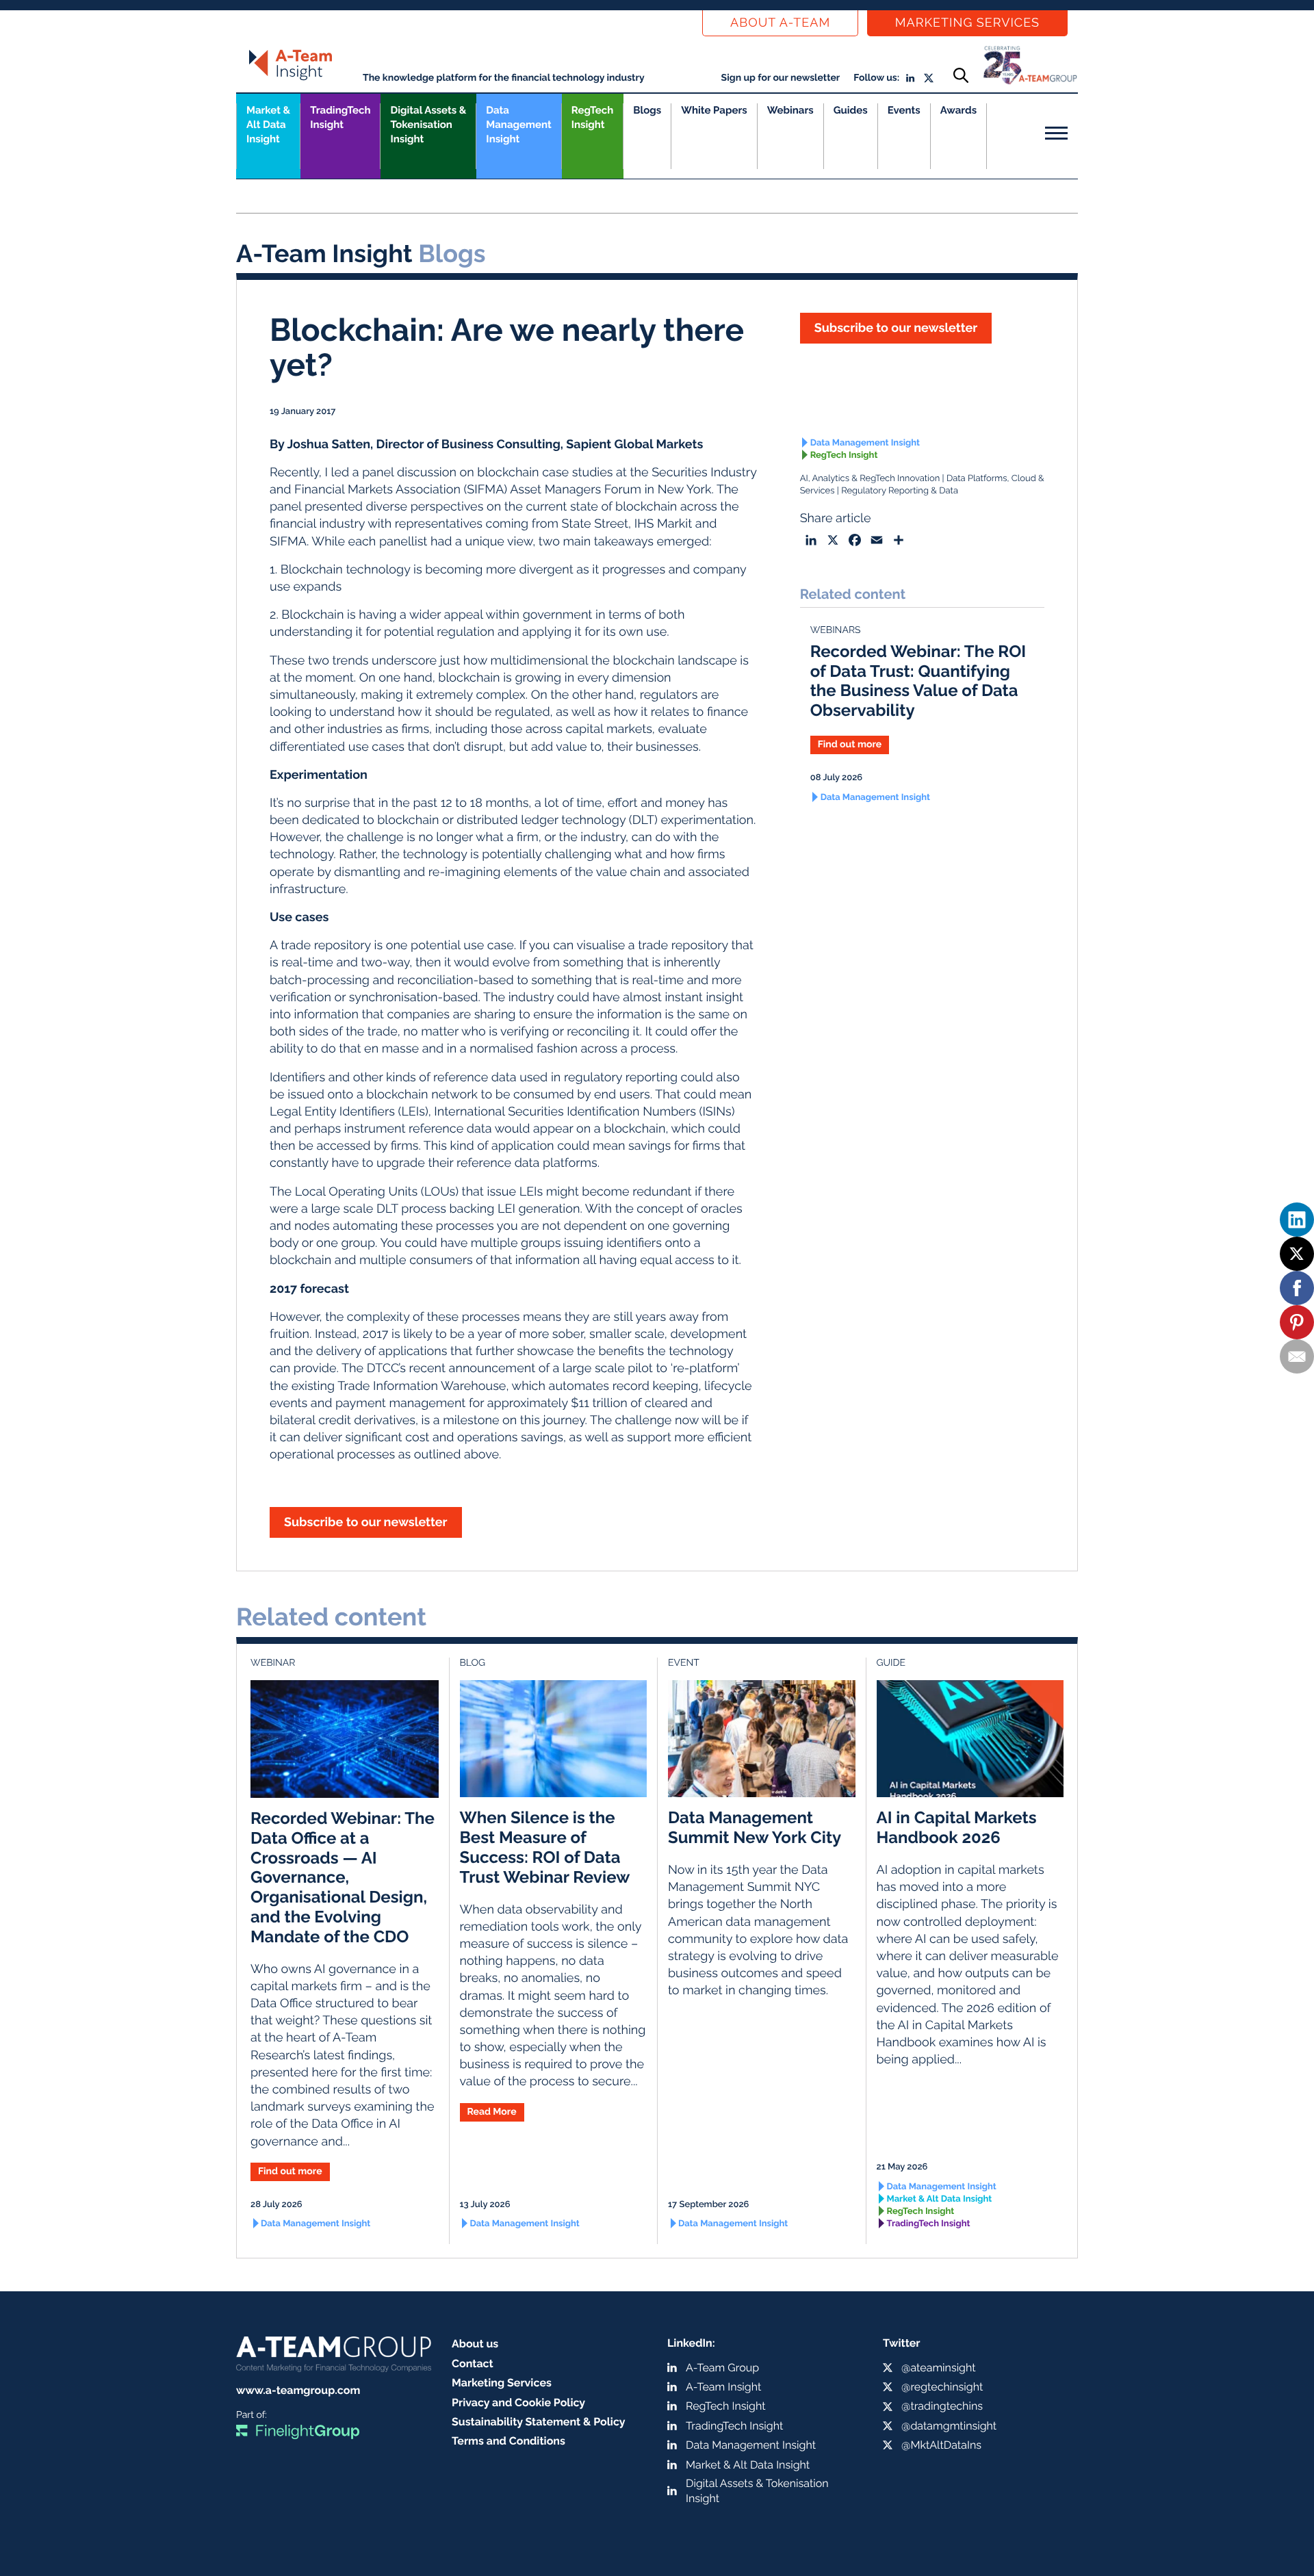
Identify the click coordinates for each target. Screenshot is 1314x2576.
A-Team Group (722, 2368)
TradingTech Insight (340, 117)
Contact (473, 2364)
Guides (851, 110)
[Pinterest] (1297, 1322)
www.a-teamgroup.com (298, 2390)
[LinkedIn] (1297, 1220)
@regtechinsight (942, 2387)
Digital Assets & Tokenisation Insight (428, 125)
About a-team (780, 23)
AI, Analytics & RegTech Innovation (870, 479)
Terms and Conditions (508, 2441)
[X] (1297, 1254)
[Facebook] (1297, 1288)
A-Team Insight (723, 2387)
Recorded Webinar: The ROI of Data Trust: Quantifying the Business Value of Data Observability (918, 681)
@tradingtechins (942, 2406)
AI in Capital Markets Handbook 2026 (957, 1827)
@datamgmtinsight (949, 2426)
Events (904, 110)
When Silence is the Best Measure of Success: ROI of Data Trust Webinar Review (545, 1847)
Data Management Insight (518, 125)
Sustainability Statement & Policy (539, 2422)
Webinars (790, 110)
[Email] (1297, 1356)
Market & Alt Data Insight (940, 2199)
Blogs (647, 110)
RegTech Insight (592, 117)
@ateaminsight (939, 2368)
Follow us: (876, 78)
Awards (958, 110)
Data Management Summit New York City (755, 1827)
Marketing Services (967, 23)
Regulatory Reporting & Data (900, 491)
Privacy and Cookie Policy (518, 2403)
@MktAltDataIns (941, 2445)
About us (475, 2344)
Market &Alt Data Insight (268, 125)
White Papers (714, 110)
